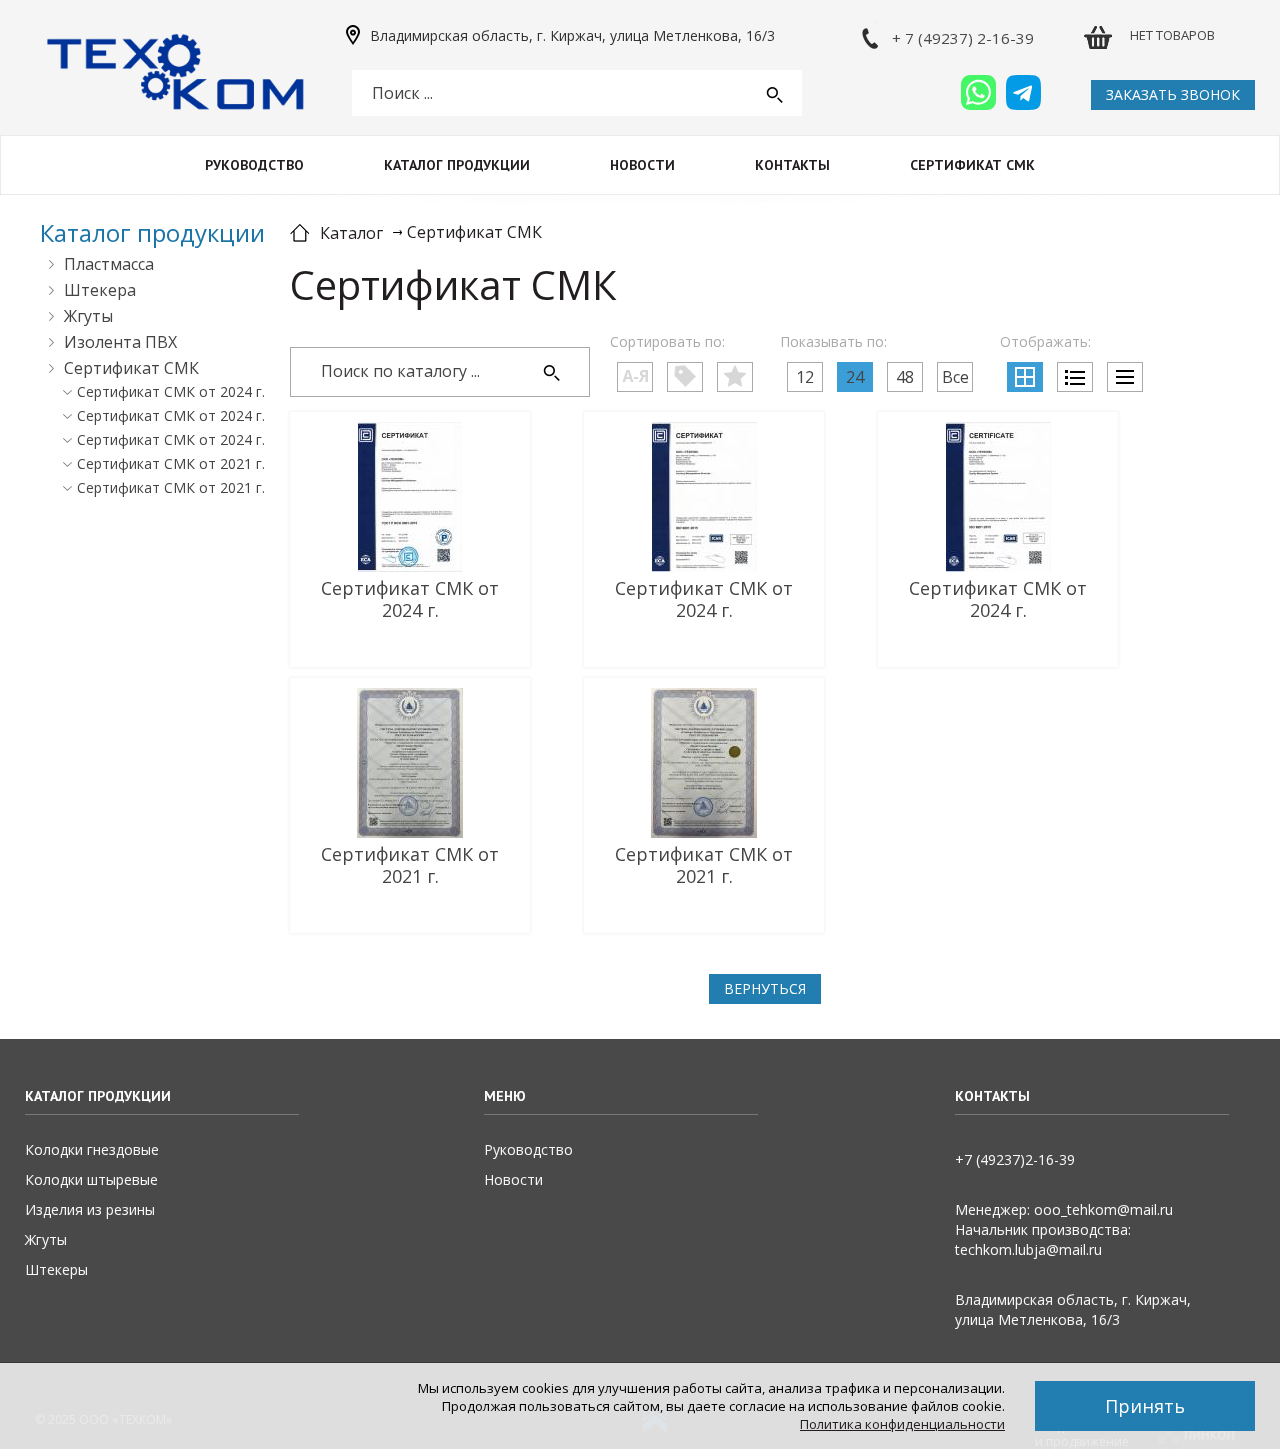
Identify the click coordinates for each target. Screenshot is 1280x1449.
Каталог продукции (457, 165)
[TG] (1023, 92)
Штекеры (56, 1269)
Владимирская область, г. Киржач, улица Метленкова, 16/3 (572, 36)
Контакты (792, 165)
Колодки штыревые (91, 1179)
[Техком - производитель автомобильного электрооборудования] (175, 72)
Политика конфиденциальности (902, 1424)
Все (955, 377)
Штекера (100, 290)
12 (805, 377)
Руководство (254, 165)
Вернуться (765, 988)
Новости (642, 165)
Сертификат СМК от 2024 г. (171, 391)
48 (905, 377)
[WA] (978, 92)
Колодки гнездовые (92, 1149)
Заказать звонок (1173, 94)
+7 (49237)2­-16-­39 (1015, 1159)
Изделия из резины (90, 1209)
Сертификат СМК (972, 165)
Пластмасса (109, 264)
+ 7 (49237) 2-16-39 (963, 38)
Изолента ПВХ (120, 342)
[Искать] (552, 373)
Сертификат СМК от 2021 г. (171, 463)
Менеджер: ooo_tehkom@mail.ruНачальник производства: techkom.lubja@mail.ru (1064, 1229)
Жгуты (88, 316)
